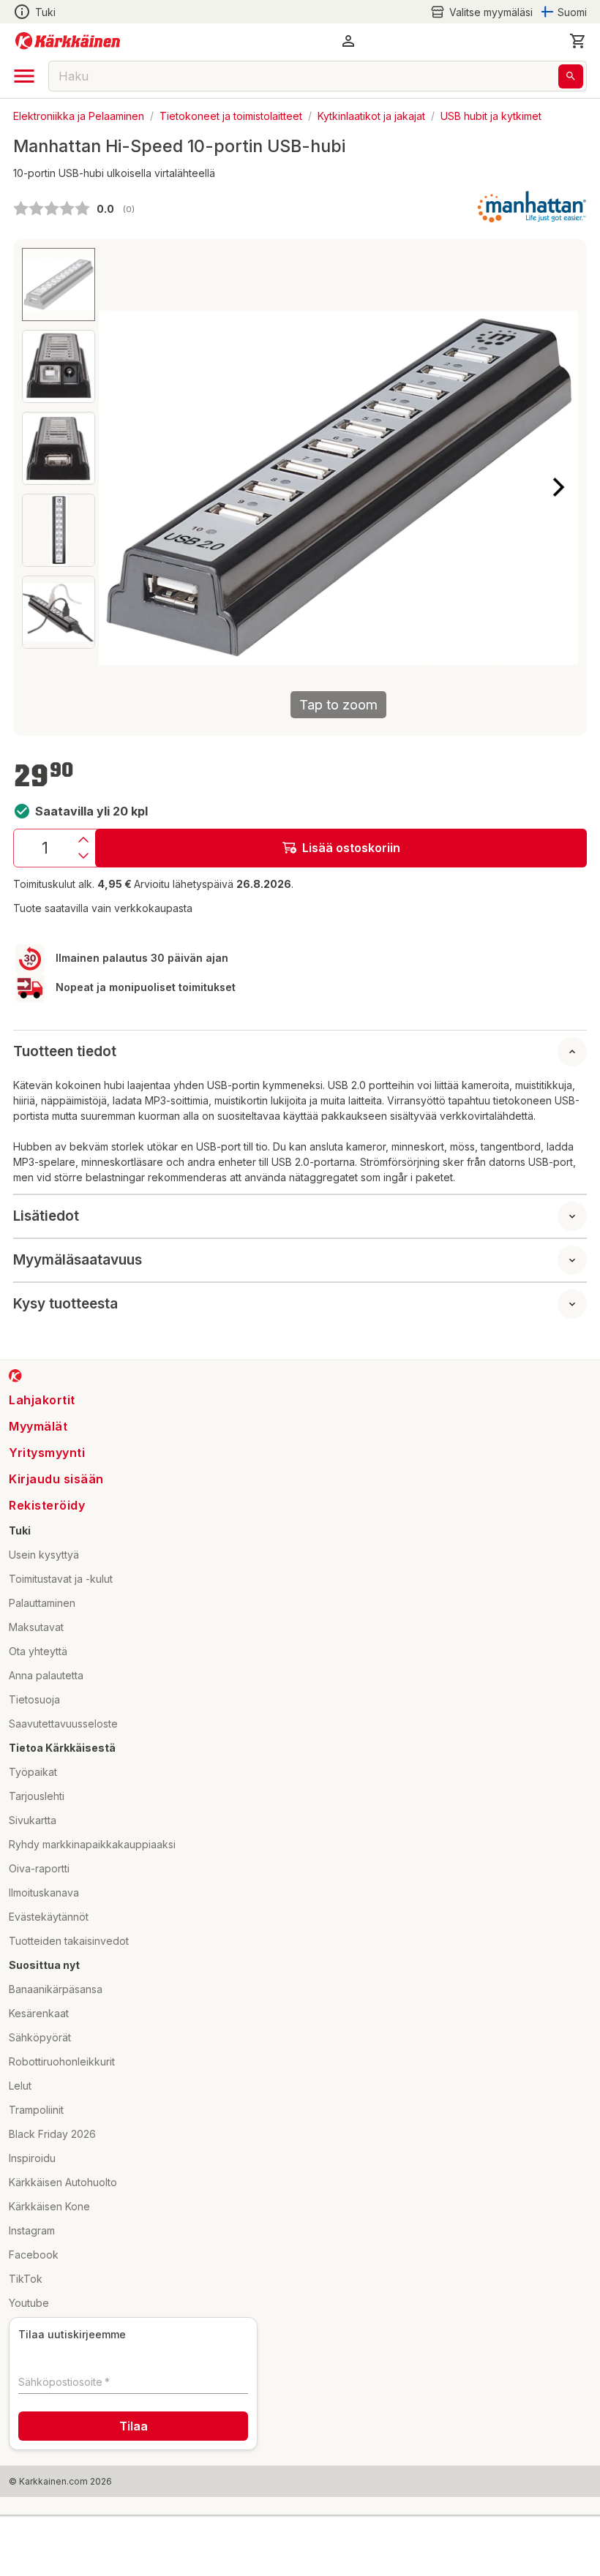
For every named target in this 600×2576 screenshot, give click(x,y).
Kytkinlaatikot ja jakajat (371, 115)
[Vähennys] (83, 856)
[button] (481, 12)
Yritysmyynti (47, 1453)
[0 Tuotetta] (578, 41)
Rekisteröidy (47, 1505)
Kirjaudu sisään (56, 1479)
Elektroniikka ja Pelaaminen (79, 115)
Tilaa (134, 2426)
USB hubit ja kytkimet (491, 115)
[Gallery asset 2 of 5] (59, 366)
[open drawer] (24, 76)
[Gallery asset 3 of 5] (59, 448)
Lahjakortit (42, 1400)
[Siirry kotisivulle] (68, 41)
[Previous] (119, 487)
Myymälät (38, 1426)
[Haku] (571, 76)
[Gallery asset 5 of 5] (59, 612)
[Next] (558, 487)
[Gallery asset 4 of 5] (59, 530)
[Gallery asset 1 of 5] (59, 285)
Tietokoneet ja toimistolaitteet (231, 115)
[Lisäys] (83, 840)
